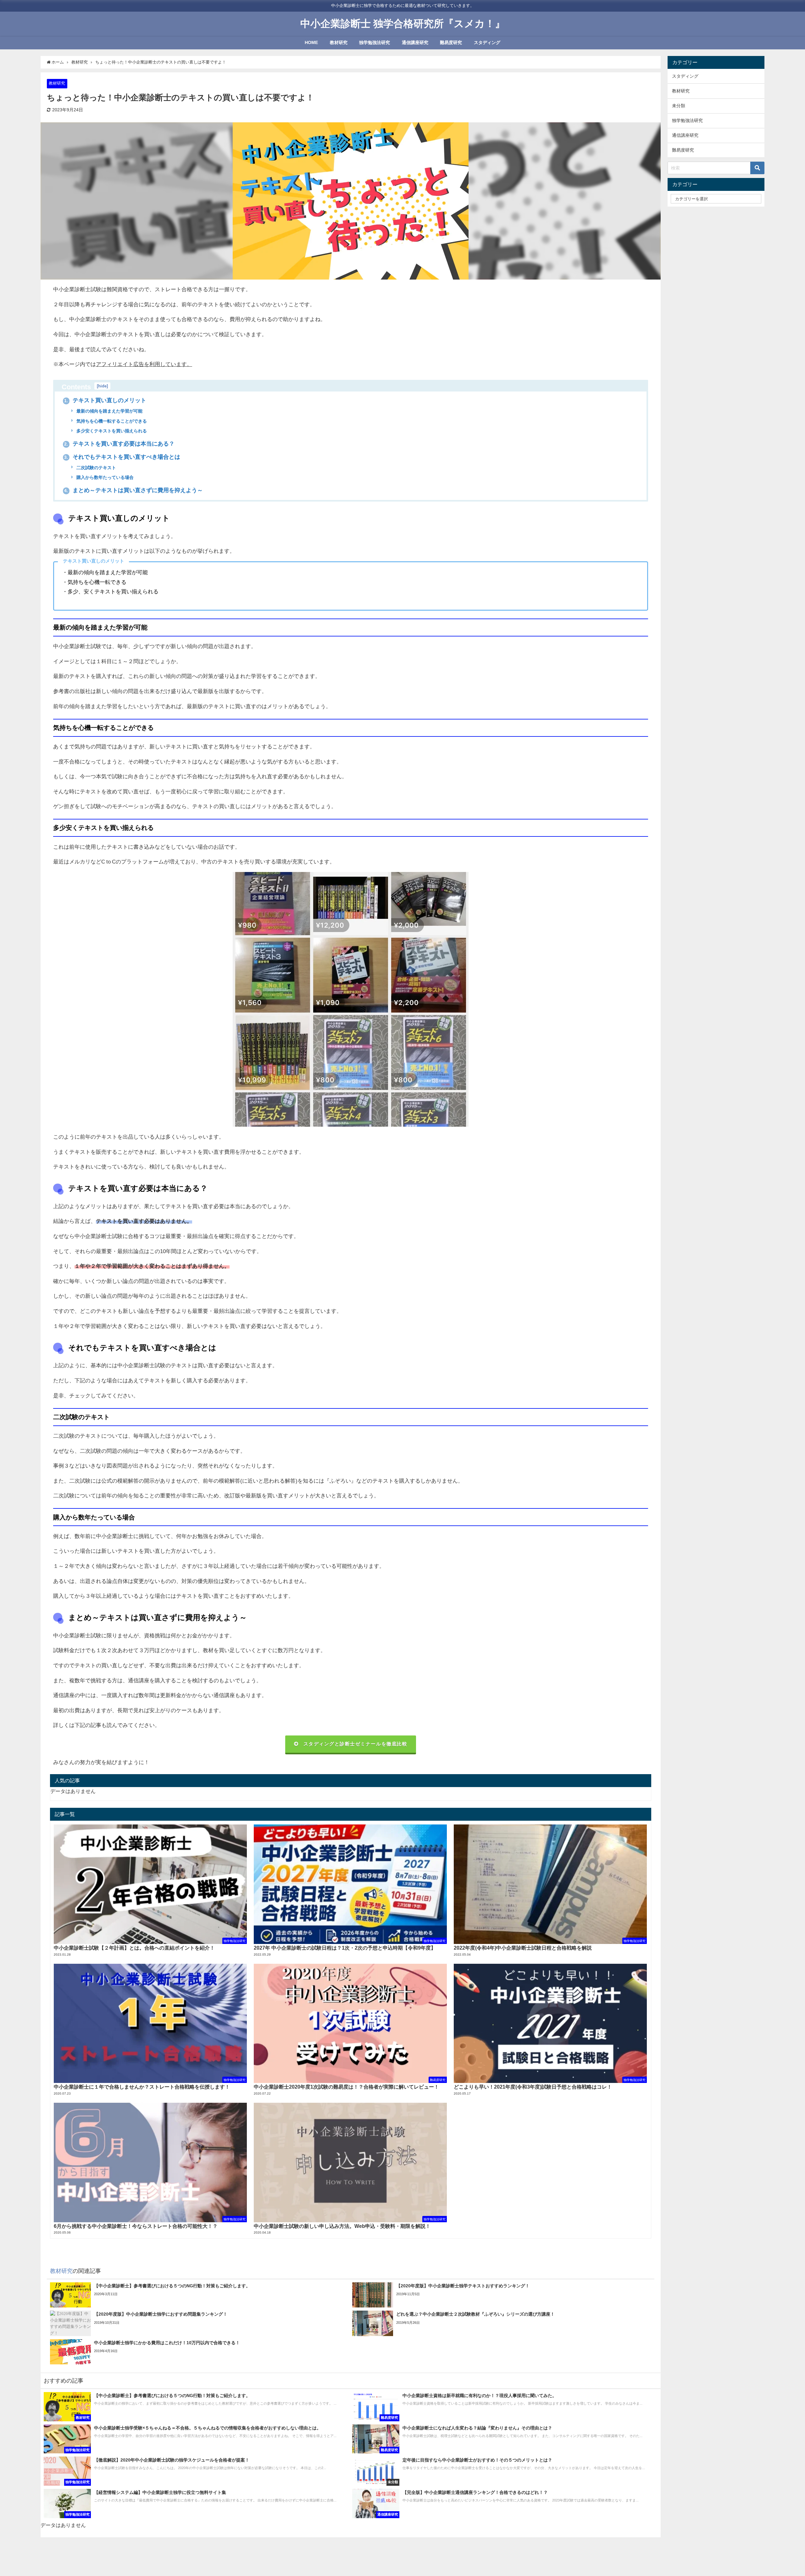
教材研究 (339, 42)
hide (102, 386)
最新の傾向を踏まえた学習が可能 (109, 411)
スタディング (487, 42)
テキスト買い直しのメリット (105, 400)
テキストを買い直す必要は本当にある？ (119, 444)
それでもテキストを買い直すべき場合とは (122, 457)
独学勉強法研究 (375, 42)
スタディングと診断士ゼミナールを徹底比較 (355, 1744)
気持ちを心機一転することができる (111, 421)
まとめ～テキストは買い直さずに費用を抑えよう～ (133, 490)
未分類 (679, 106)
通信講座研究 (415, 42)
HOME (311, 42)
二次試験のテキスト (96, 468)
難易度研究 (451, 42)
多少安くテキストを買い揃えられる (111, 431)
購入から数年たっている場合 (104, 477)
